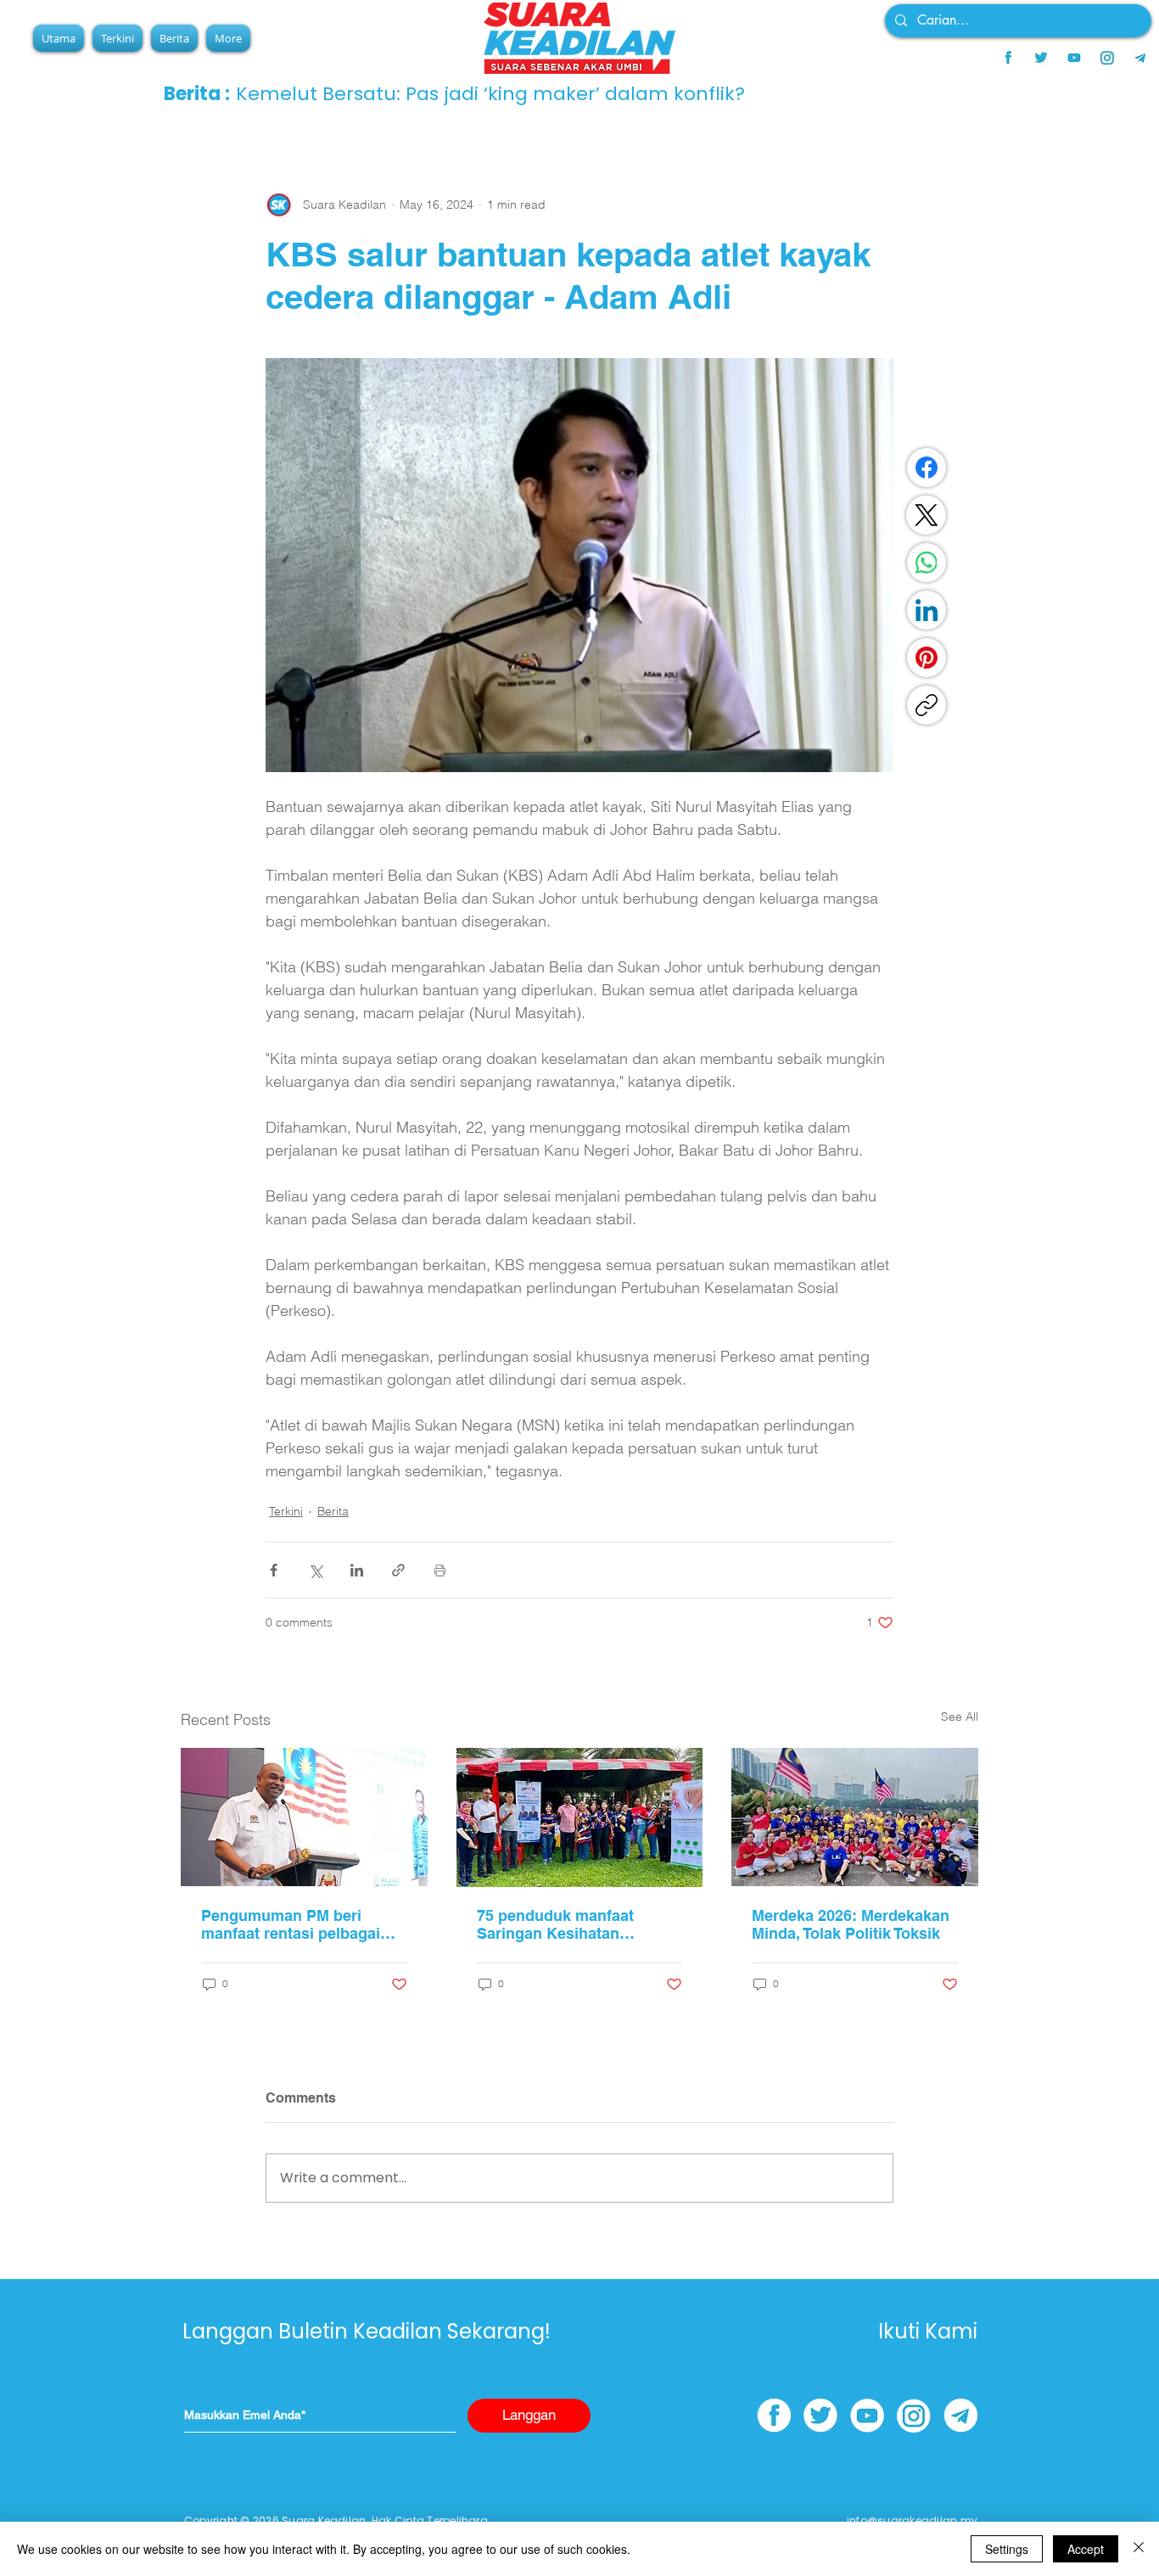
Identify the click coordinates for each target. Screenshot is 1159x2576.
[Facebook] (927, 468)
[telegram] (1140, 58)
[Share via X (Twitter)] (315, 1570)
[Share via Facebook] (274, 1570)
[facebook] (1008, 58)
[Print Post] (440, 1570)
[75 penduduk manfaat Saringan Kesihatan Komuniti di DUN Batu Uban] (580, 1817)
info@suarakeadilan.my (912, 2520)
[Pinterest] (927, 658)
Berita (333, 1511)
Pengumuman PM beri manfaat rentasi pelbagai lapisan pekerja (291, 1924)
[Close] (1139, 2549)
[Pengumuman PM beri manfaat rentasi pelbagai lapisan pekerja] (304, 1817)
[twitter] (1041, 58)
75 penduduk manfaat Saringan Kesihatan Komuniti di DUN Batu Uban (578, 1924)
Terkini (286, 1511)
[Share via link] (398, 1570)
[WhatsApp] (927, 563)
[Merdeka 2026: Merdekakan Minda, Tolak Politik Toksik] (855, 1817)
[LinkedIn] (927, 610)
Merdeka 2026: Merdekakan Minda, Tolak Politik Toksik (851, 1924)
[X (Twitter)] (927, 515)
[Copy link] (927, 705)
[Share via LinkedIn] (357, 1570)
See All (960, 1716)
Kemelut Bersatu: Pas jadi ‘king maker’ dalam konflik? (490, 94)
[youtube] (1074, 58)
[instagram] (1107, 58)
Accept (1086, 2549)
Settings (1007, 2549)
